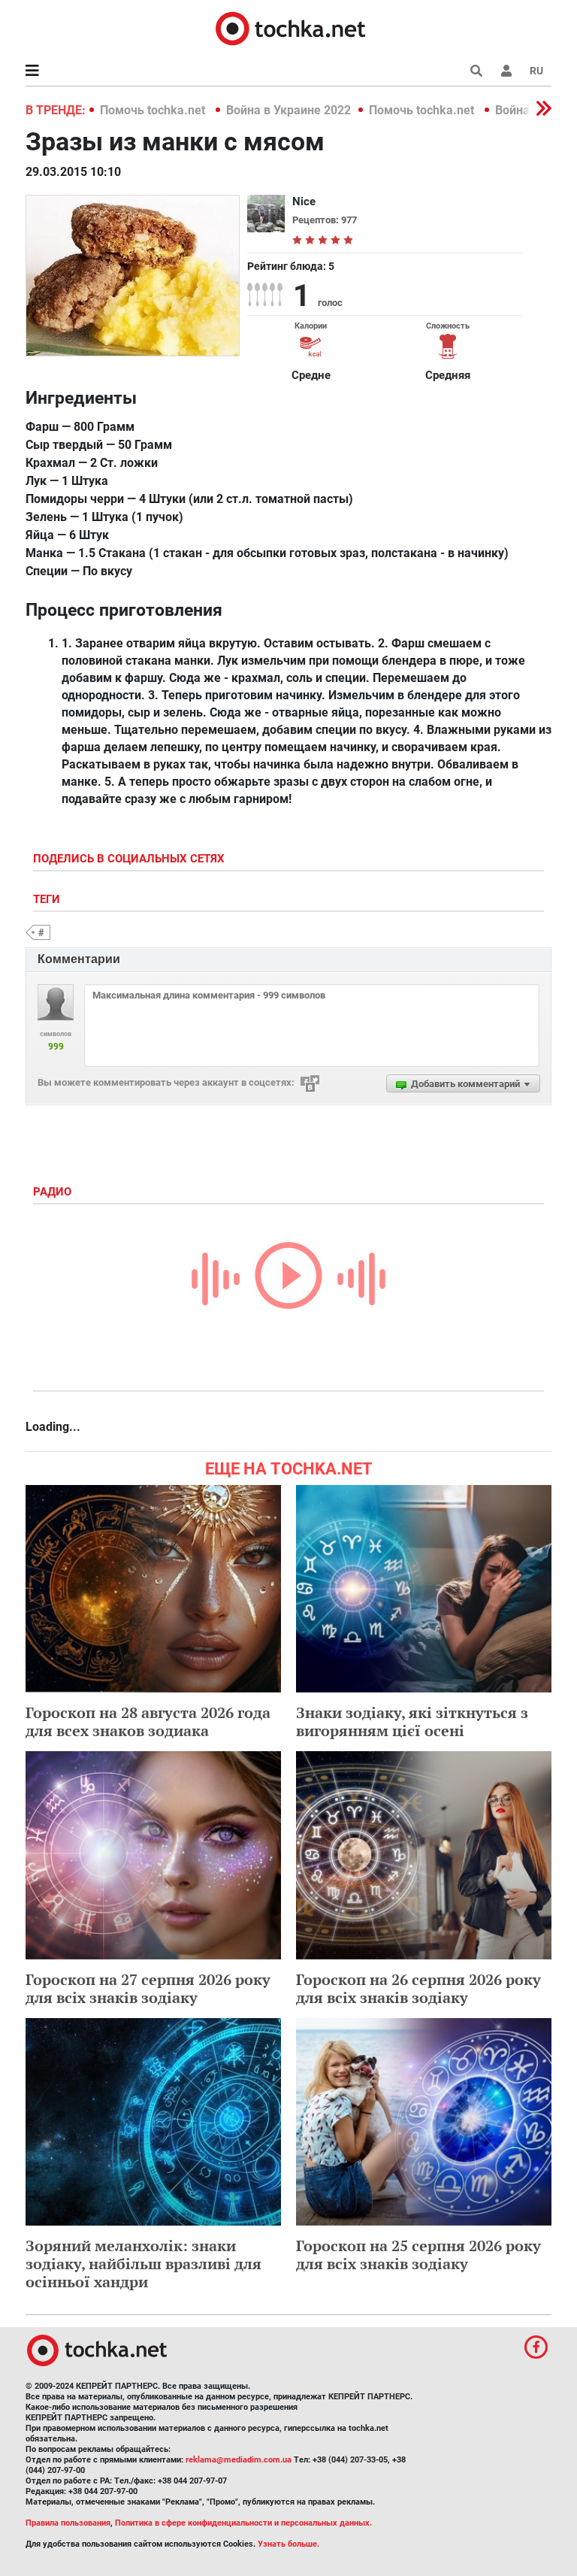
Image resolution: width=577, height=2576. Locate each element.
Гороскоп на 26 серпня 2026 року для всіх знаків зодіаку (418, 1988)
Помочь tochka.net (154, 110)
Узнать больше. (288, 2544)
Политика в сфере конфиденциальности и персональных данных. (243, 2523)
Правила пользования (68, 2523)
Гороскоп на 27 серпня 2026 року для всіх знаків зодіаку (148, 1988)
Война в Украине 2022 (288, 110)
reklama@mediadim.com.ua (239, 2460)
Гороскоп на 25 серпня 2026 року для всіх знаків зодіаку (418, 2255)
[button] (506, 71)
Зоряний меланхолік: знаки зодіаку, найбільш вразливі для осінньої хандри (143, 2264)
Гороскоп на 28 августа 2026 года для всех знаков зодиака (148, 1721)
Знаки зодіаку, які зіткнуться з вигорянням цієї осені (412, 1721)
